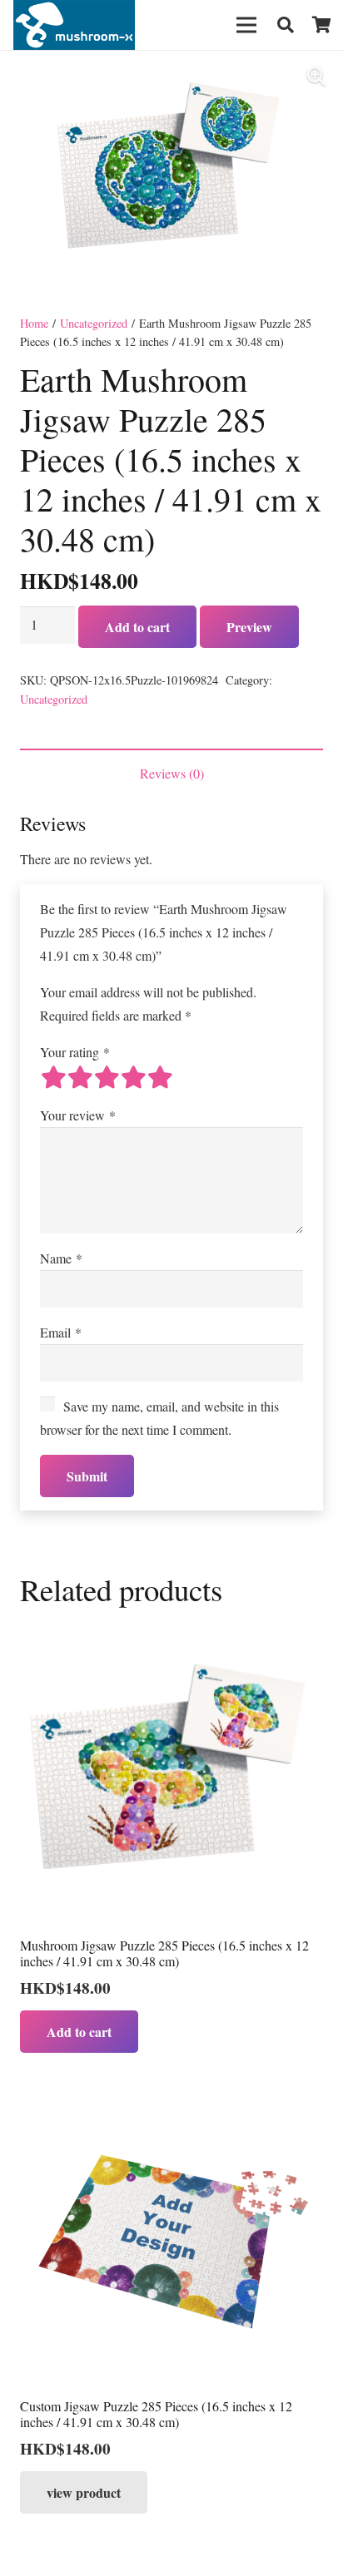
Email (61, 1332)
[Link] (74, 25)
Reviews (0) (172, 773)
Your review (78, 1115)
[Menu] (246, 25)
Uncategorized (94, 323)
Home (34, 323)
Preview (249, 627)
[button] (286, 25)
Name (61, 1258)
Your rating (75, 1052)
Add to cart (137, 627)
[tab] (171, 774)
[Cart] (322, 25)
